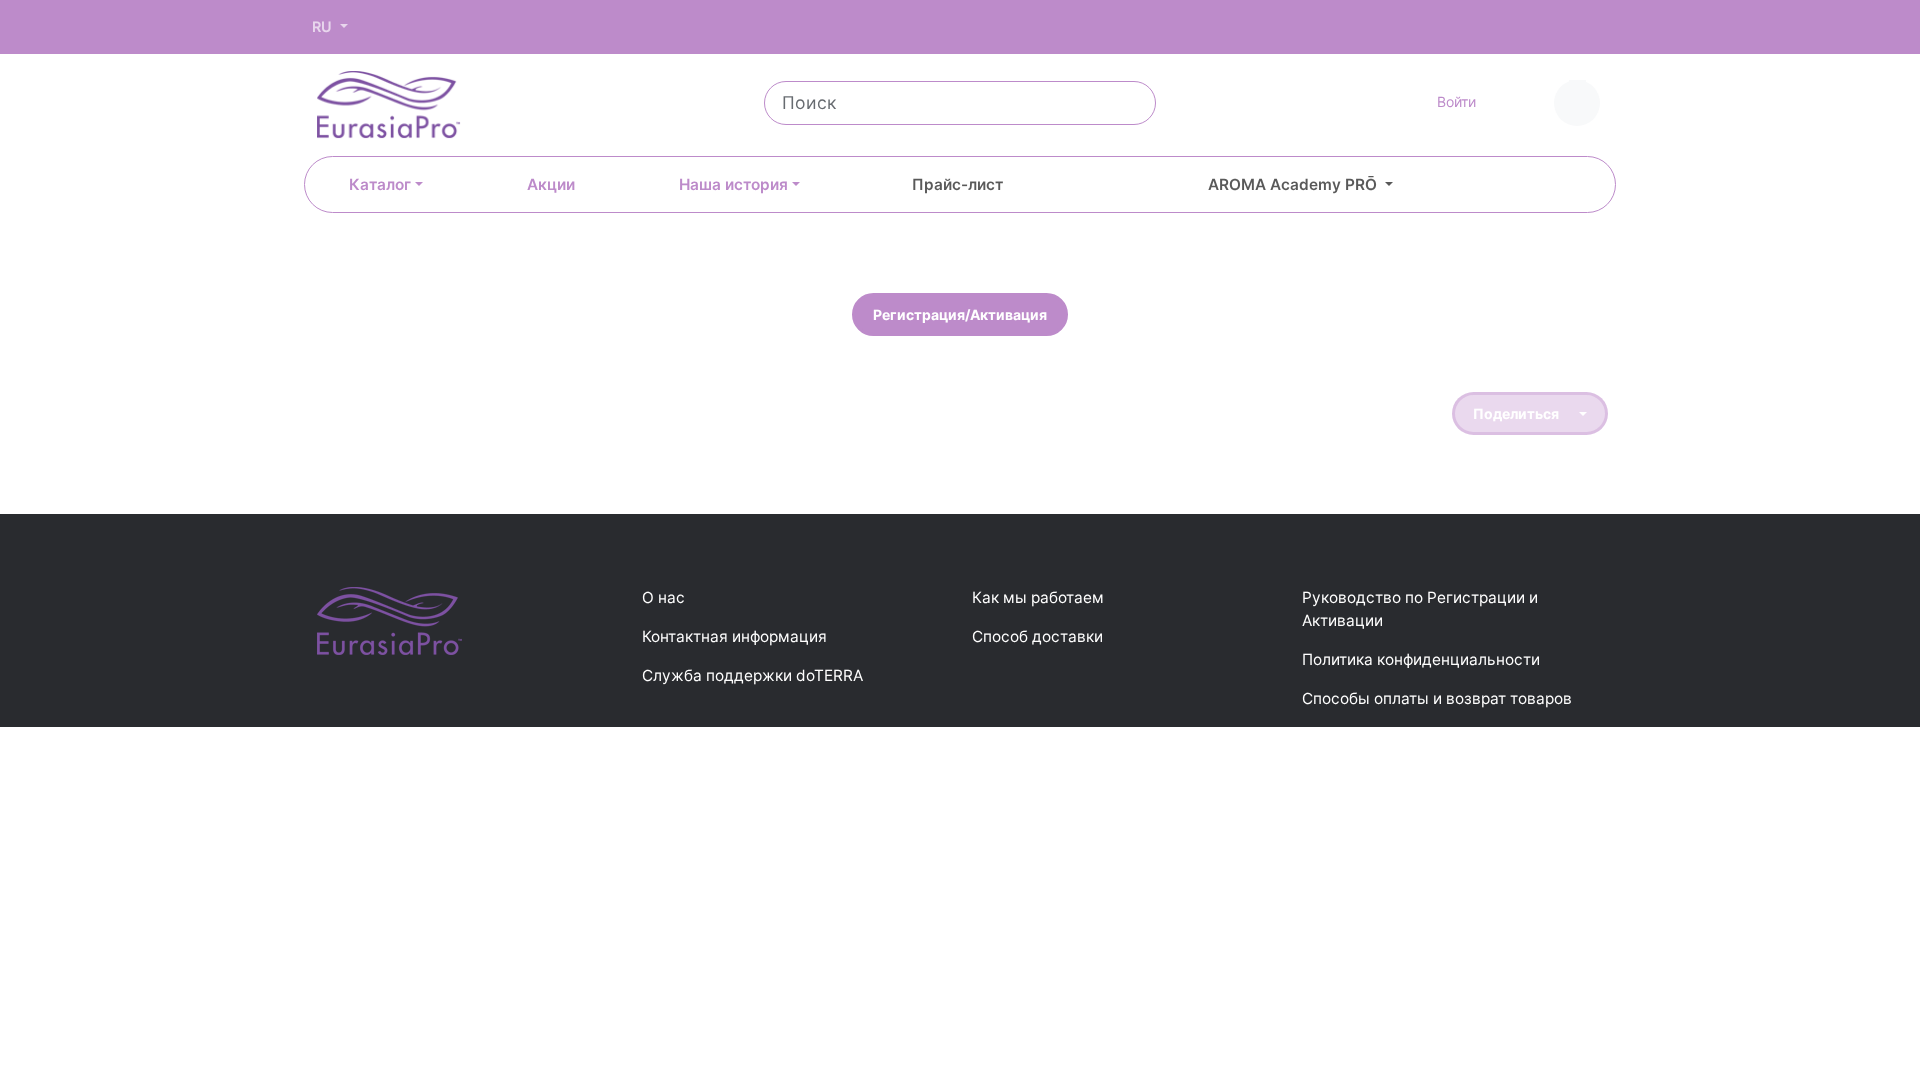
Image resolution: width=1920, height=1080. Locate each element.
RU (324, 26)
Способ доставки (1037, 636)
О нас (663, 597)
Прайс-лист (957, 184)
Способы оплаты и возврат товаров (1437, 698)
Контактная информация (734, 636)
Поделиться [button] (1517, 413)
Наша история (733, 184)
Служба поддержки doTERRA (752, 675)
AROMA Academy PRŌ (1294, 184)
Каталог (380, 184)
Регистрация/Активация (960, 314)
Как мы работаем (1038, 597)
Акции (551, 184)
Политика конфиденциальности (1421, 659)
